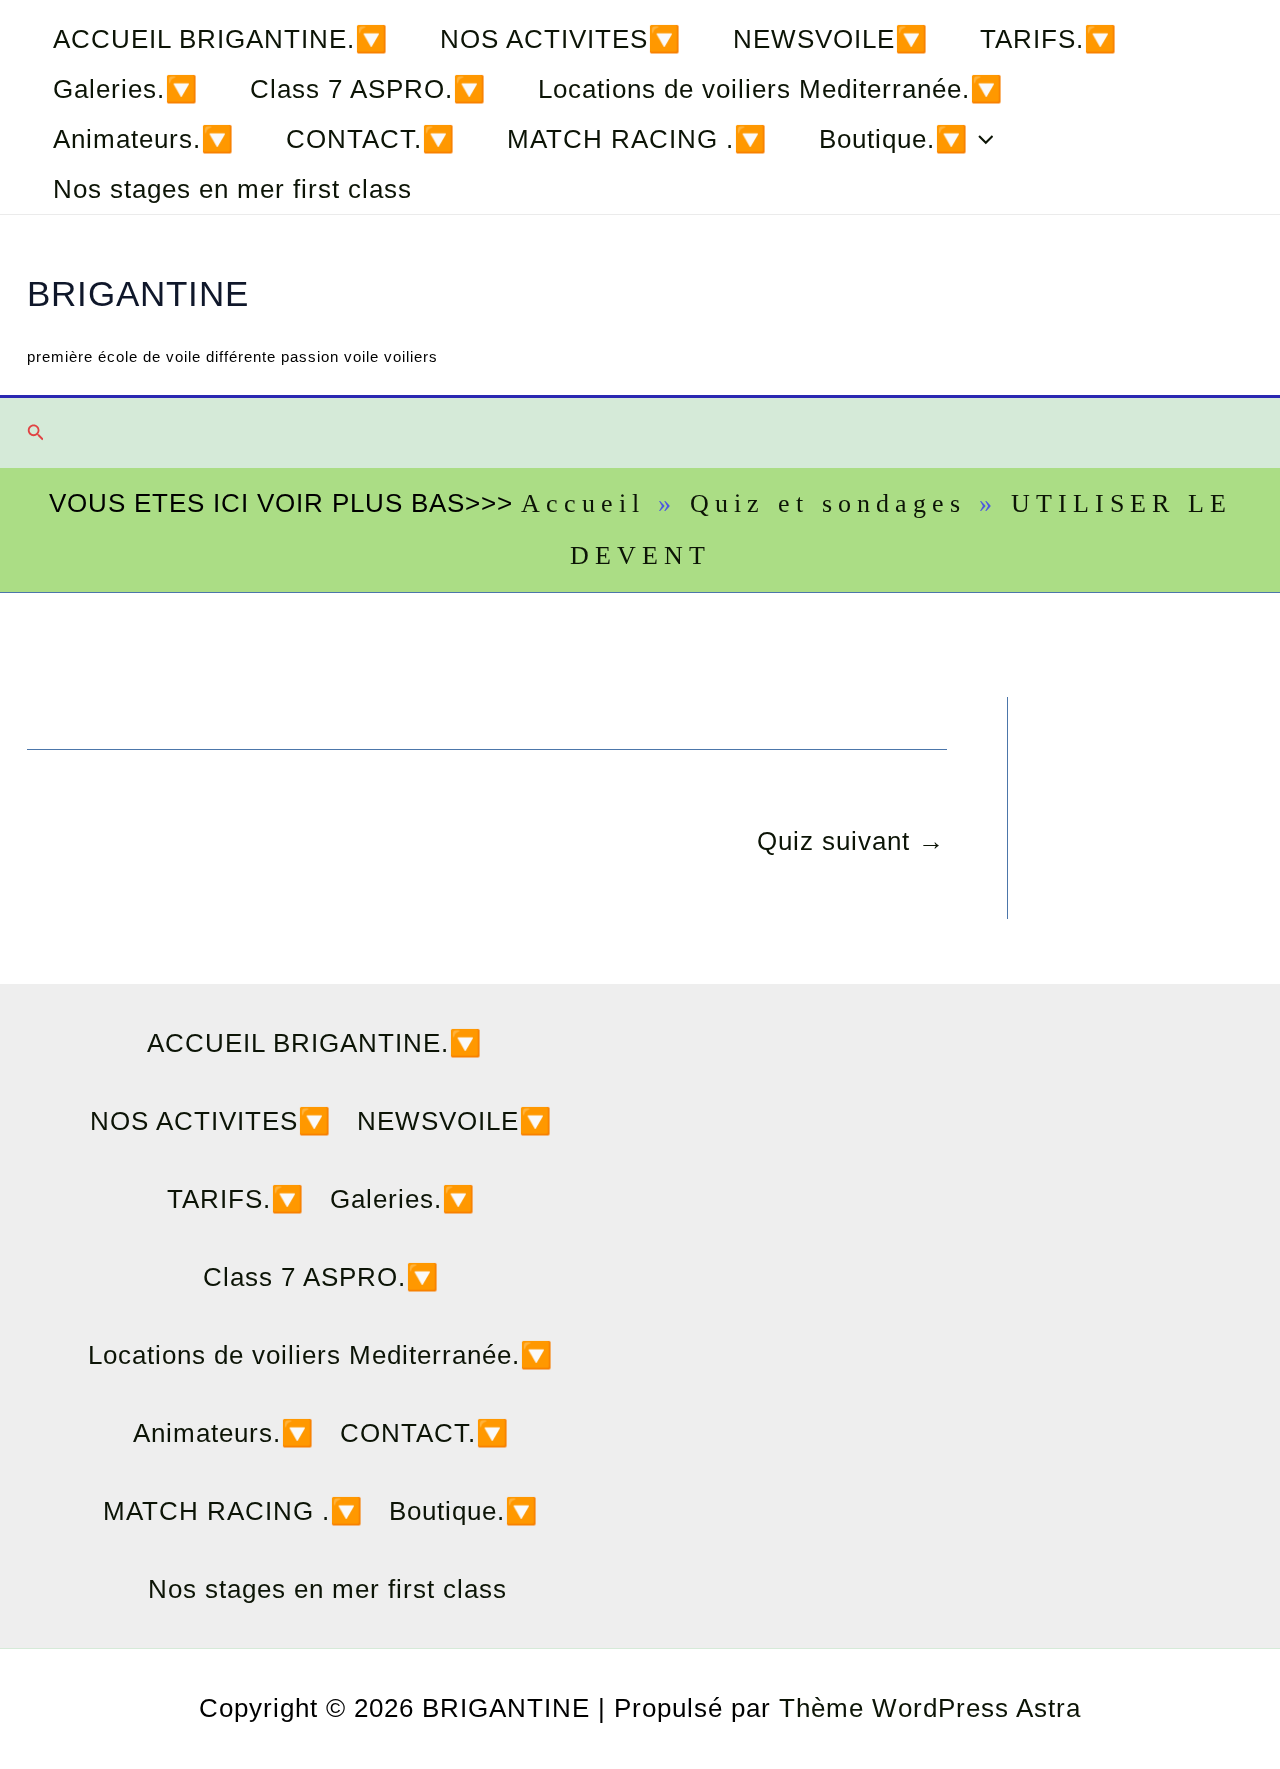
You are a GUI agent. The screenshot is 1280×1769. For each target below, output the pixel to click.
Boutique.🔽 (893, 139)
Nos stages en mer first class (232, 189)
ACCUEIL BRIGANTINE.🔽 (220, 39)
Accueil (583, 503)
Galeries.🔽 (125, 89)
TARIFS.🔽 (1048, 39)
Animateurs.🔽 (143, 139)
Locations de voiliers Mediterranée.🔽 (770, 89)
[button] (981, 139)
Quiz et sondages (828, 503)
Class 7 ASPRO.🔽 (368, 89)
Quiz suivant (851, 841)
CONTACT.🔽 (370, 139)
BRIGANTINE (138, 293)
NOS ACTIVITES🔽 (560, 39)
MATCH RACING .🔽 (637, 139)
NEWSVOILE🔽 (830, 39)
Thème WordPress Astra (930, 1708)
